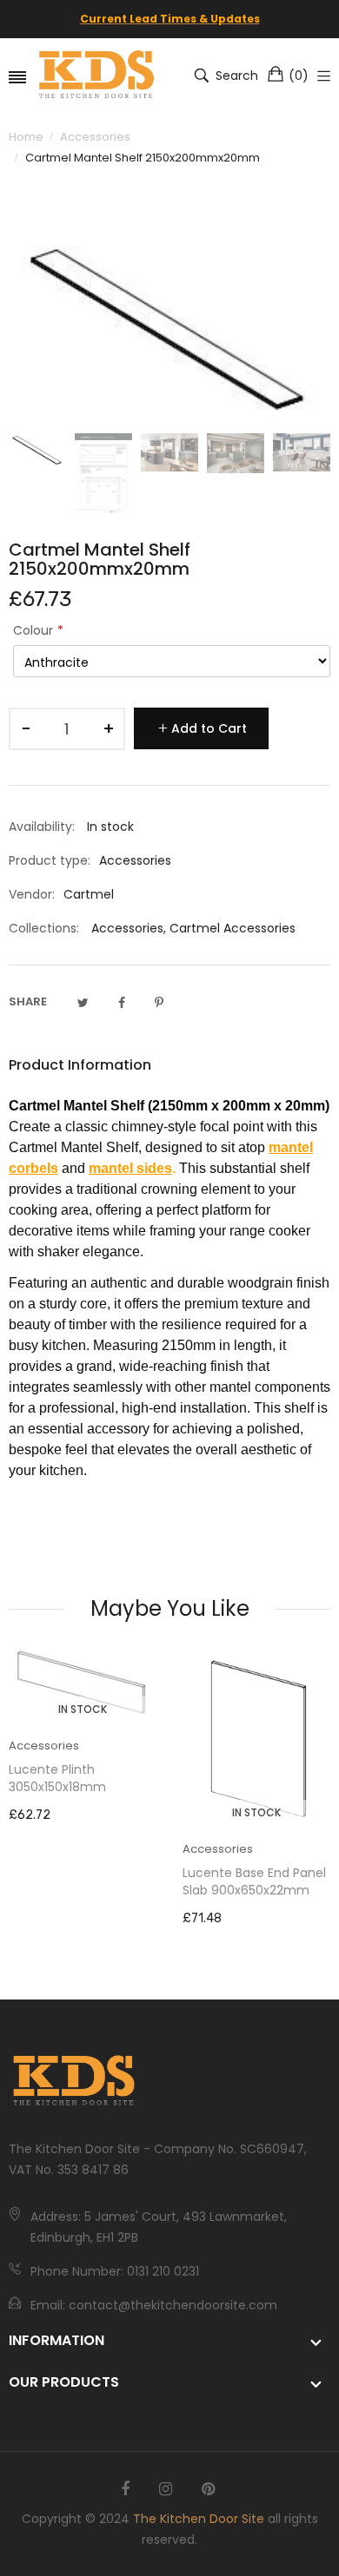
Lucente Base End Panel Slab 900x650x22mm (254, 1881)
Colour (33, 630)
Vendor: (32, 894)
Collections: (44, 928)
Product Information (80, 1065)
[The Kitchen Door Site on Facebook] (125, 2489)
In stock (83, 1709)
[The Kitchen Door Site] (97, 76)
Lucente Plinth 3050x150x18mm (57, 1778)
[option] (37, 450)
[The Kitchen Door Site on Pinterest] (208, 2489)
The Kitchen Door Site (199, 2519)
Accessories (127, 928)
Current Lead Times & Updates (170, 19)
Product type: (50, 860)
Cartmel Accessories (233, 928)
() (299, 76)
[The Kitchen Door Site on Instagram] (166, 2489)
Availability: (42, 827)
